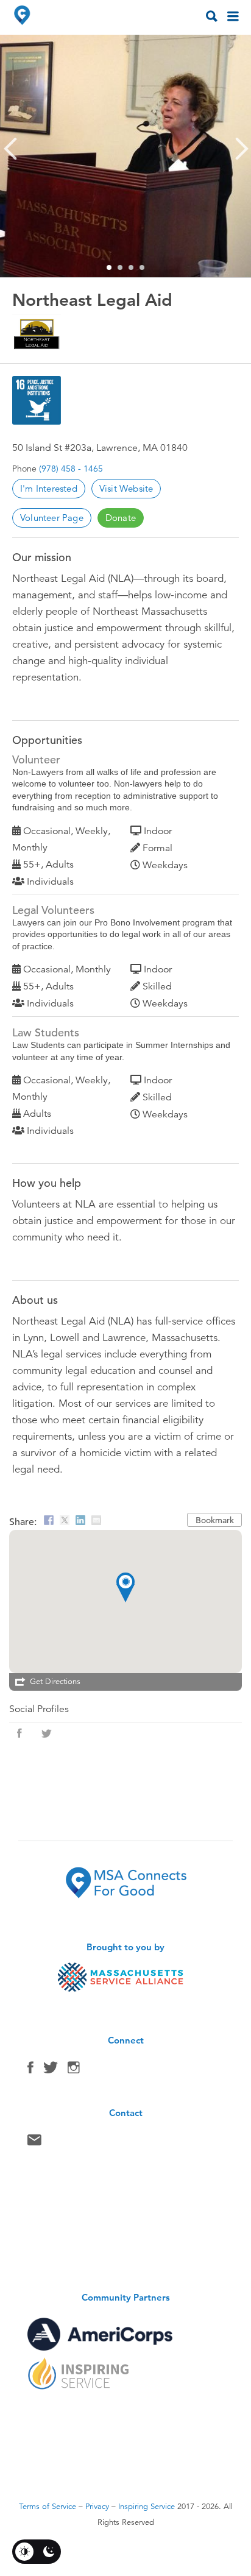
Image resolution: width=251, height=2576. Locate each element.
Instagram (74, 2070)
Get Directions (55, 1682)
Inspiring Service (147, 2507)
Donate (121, 518)
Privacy (97, 2507)
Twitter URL (46, 1733)
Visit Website (126, 488)
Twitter (51, 2070)
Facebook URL (19, 1733)
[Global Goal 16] (37, 400)
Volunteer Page (52, 518)
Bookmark (215, 1520)
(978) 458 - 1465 (71, 469)
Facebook (30, 2070)
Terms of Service (48, 2507)
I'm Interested (49, 488)
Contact (34, 2143)
